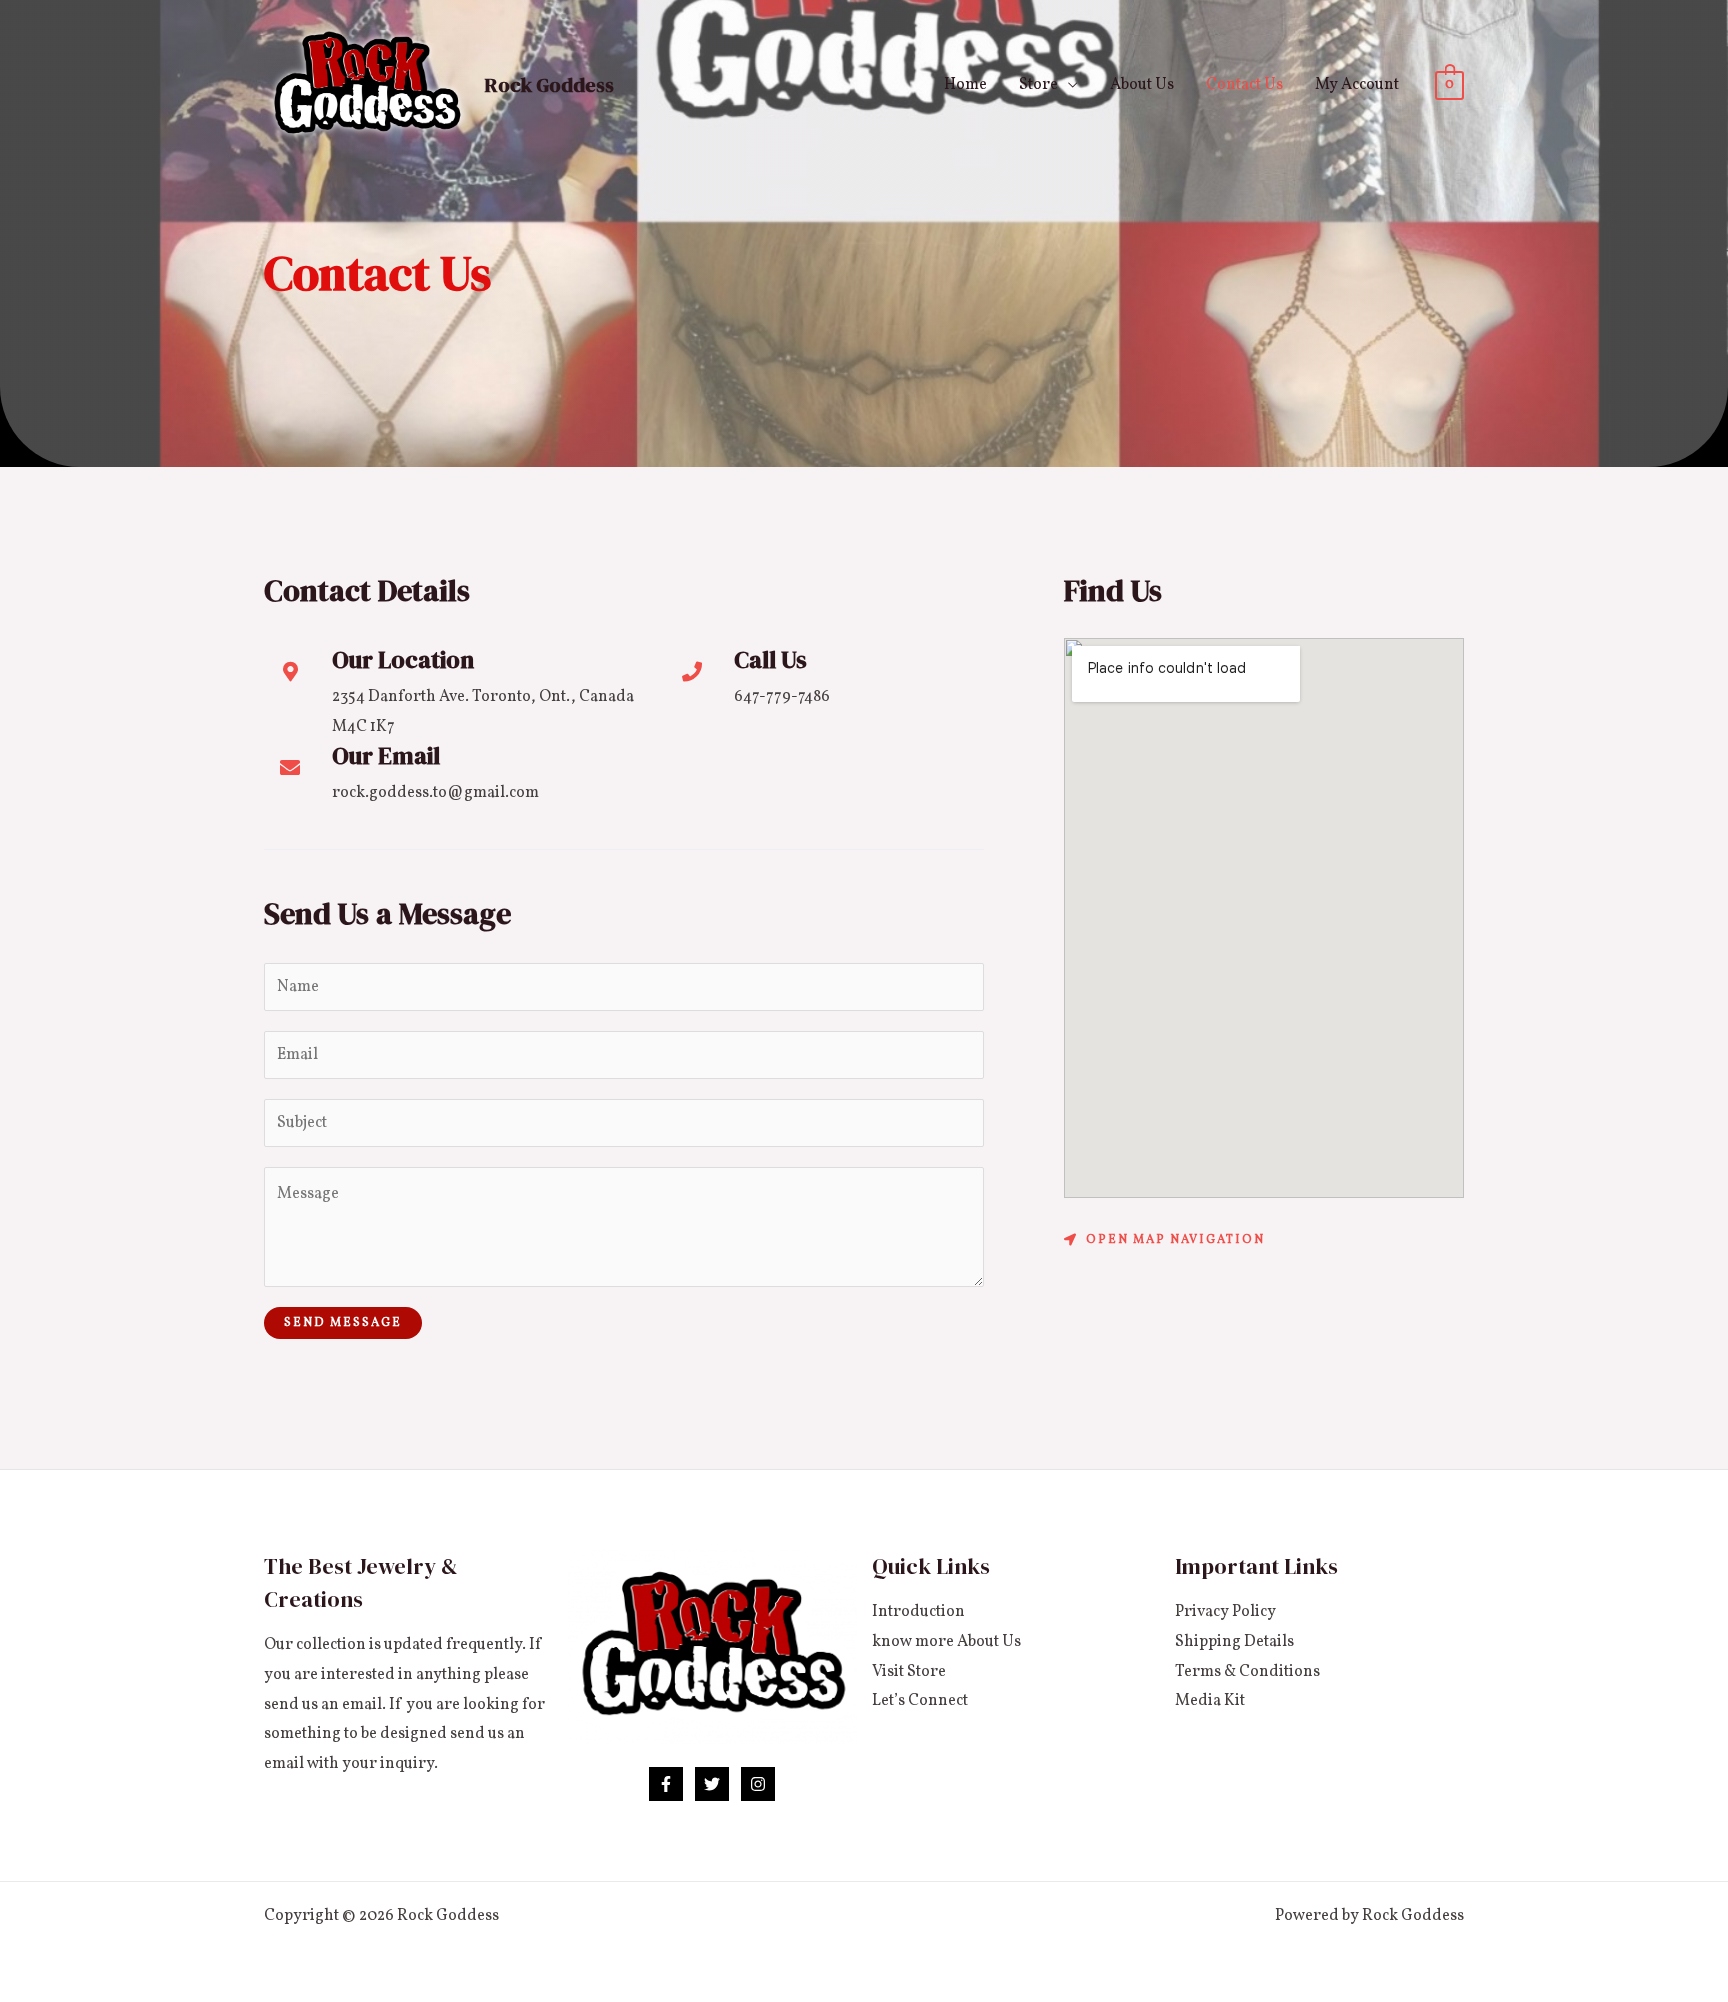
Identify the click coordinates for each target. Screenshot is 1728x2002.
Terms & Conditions (1247, 1672)
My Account (1357, 85)
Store (1038, 85)
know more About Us (946, 1642)
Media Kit (1210, 1701)
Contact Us (1244, 85)
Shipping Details (1234, 1642)
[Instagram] (758, 1784)
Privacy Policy (1225, 1612)
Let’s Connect (920, 1701)
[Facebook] (666, 1784)
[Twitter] (712, 1784)
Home (965, 85)
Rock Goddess (549, 85)
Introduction (918, 1612)
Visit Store (909, 1672)
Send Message (343, 1323)
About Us (1142, 85)
